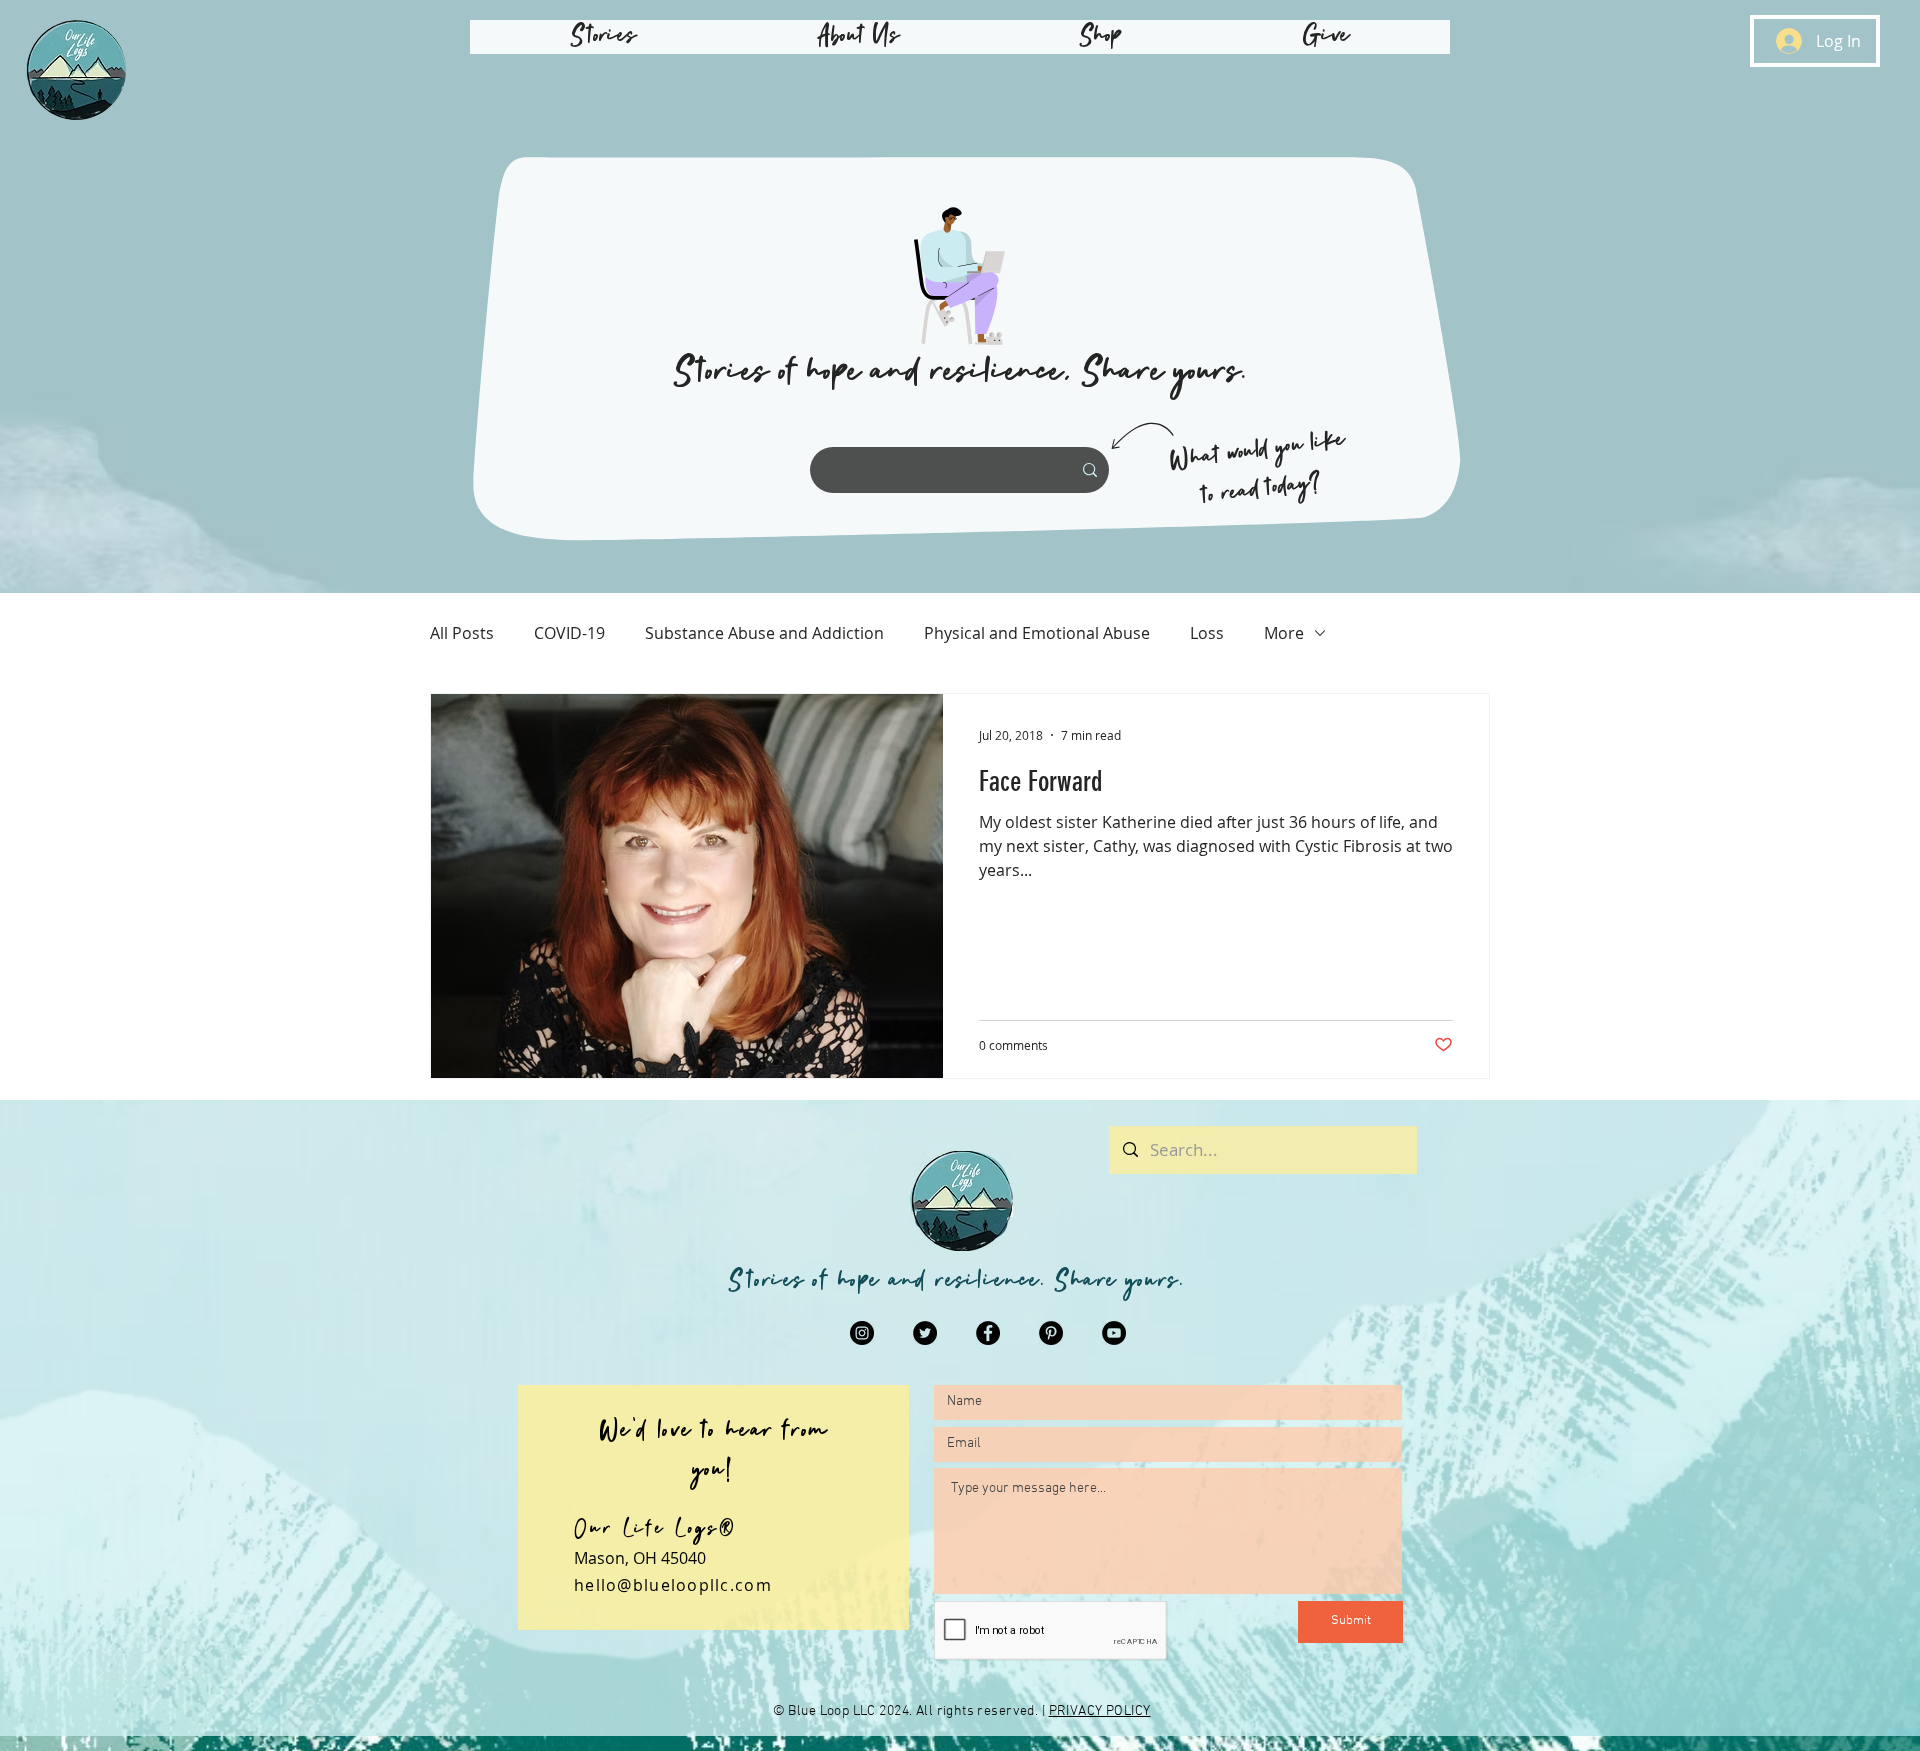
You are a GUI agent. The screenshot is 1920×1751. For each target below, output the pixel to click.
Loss (1207, 633)
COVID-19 (569, 633)
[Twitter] (925, 1333)
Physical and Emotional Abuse (1037, 633)
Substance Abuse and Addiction (764, 633)
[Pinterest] (1051, 1333)
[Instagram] (862, 1333)
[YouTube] (1114, 1333)
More (1284, 633)
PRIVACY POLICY (1100, 1711)
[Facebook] (988, 1333)
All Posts (462, 633)
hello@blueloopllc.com (673, 1585)
